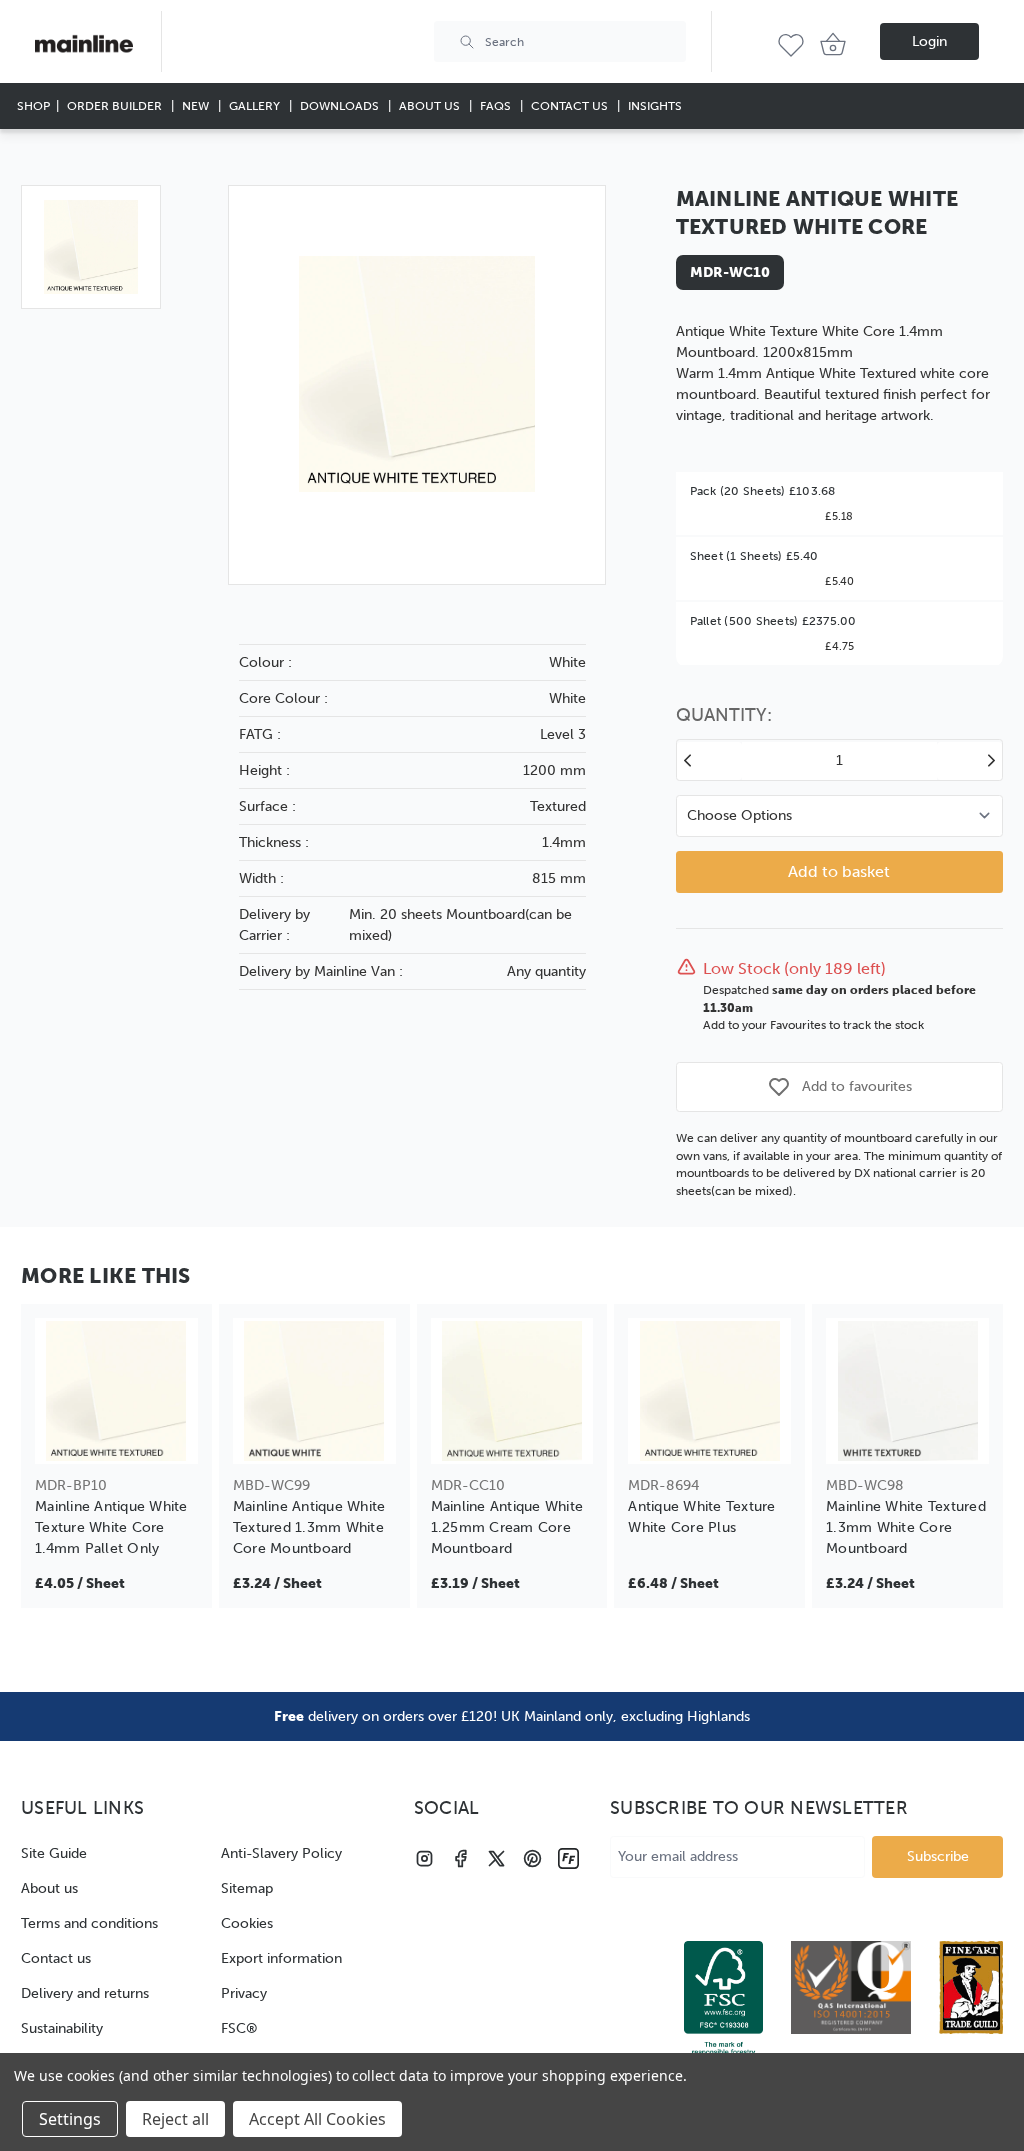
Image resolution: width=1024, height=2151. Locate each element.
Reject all (175, 2119)
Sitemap (247, 1888)
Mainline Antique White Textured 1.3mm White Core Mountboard (309, 1527)
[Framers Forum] (568, 1858)
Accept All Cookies (317, 2119)
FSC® (239, 2028)
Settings (70, 2119)
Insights (655, 105)
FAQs (497, 105)
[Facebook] (460, 1858)
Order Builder (116, 105)
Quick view (116, 1436)
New (197, 105)
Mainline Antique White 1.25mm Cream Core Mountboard (507, 1527)
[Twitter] (496, 1858)
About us (49, 1888)
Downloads (341, 105)
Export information (281, 1958)
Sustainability (62, 2028)
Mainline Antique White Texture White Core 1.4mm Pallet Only (111, 1527)
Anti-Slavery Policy (281, 1853)
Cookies (247, 1923)
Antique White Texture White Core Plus (701, 1517)
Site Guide (54, 1853)
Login (929, 41)
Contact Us (571, 105)
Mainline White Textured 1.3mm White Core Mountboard (906, 1527)
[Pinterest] (532, 1858)
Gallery (256, 105)
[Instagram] (424, 1858)
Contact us (56, 1958)
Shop (33, 105)
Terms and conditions (89, 1923)
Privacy (244, 1993)
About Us (431, 105)
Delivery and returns (85, 1993)
